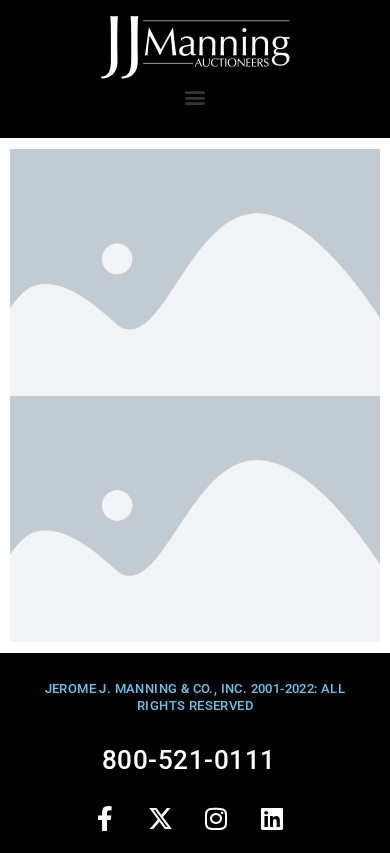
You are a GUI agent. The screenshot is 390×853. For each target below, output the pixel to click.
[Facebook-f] (105, 818)
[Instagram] (216, 818)
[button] (195, 96)
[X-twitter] (161, 818)
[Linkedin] (272, 818)
